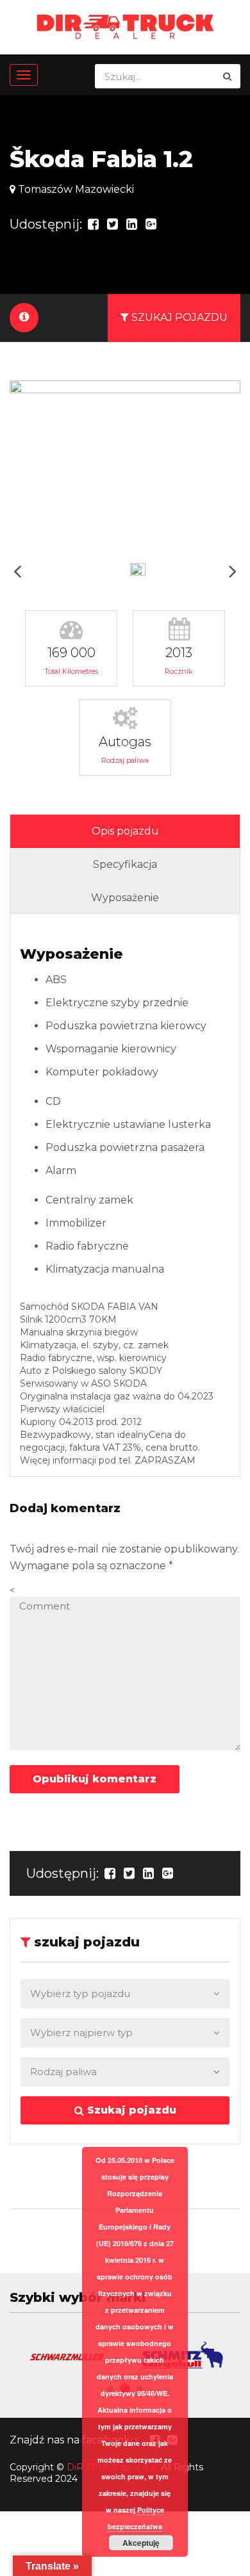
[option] (125, 467)
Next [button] (233, 571)
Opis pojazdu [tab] (125, 831)
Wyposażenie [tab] (125, 898)
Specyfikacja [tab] (125, 864)
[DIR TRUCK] (125, 26)
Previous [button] (17, 571)
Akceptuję (141, 2543)
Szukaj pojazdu (130, 2110)
